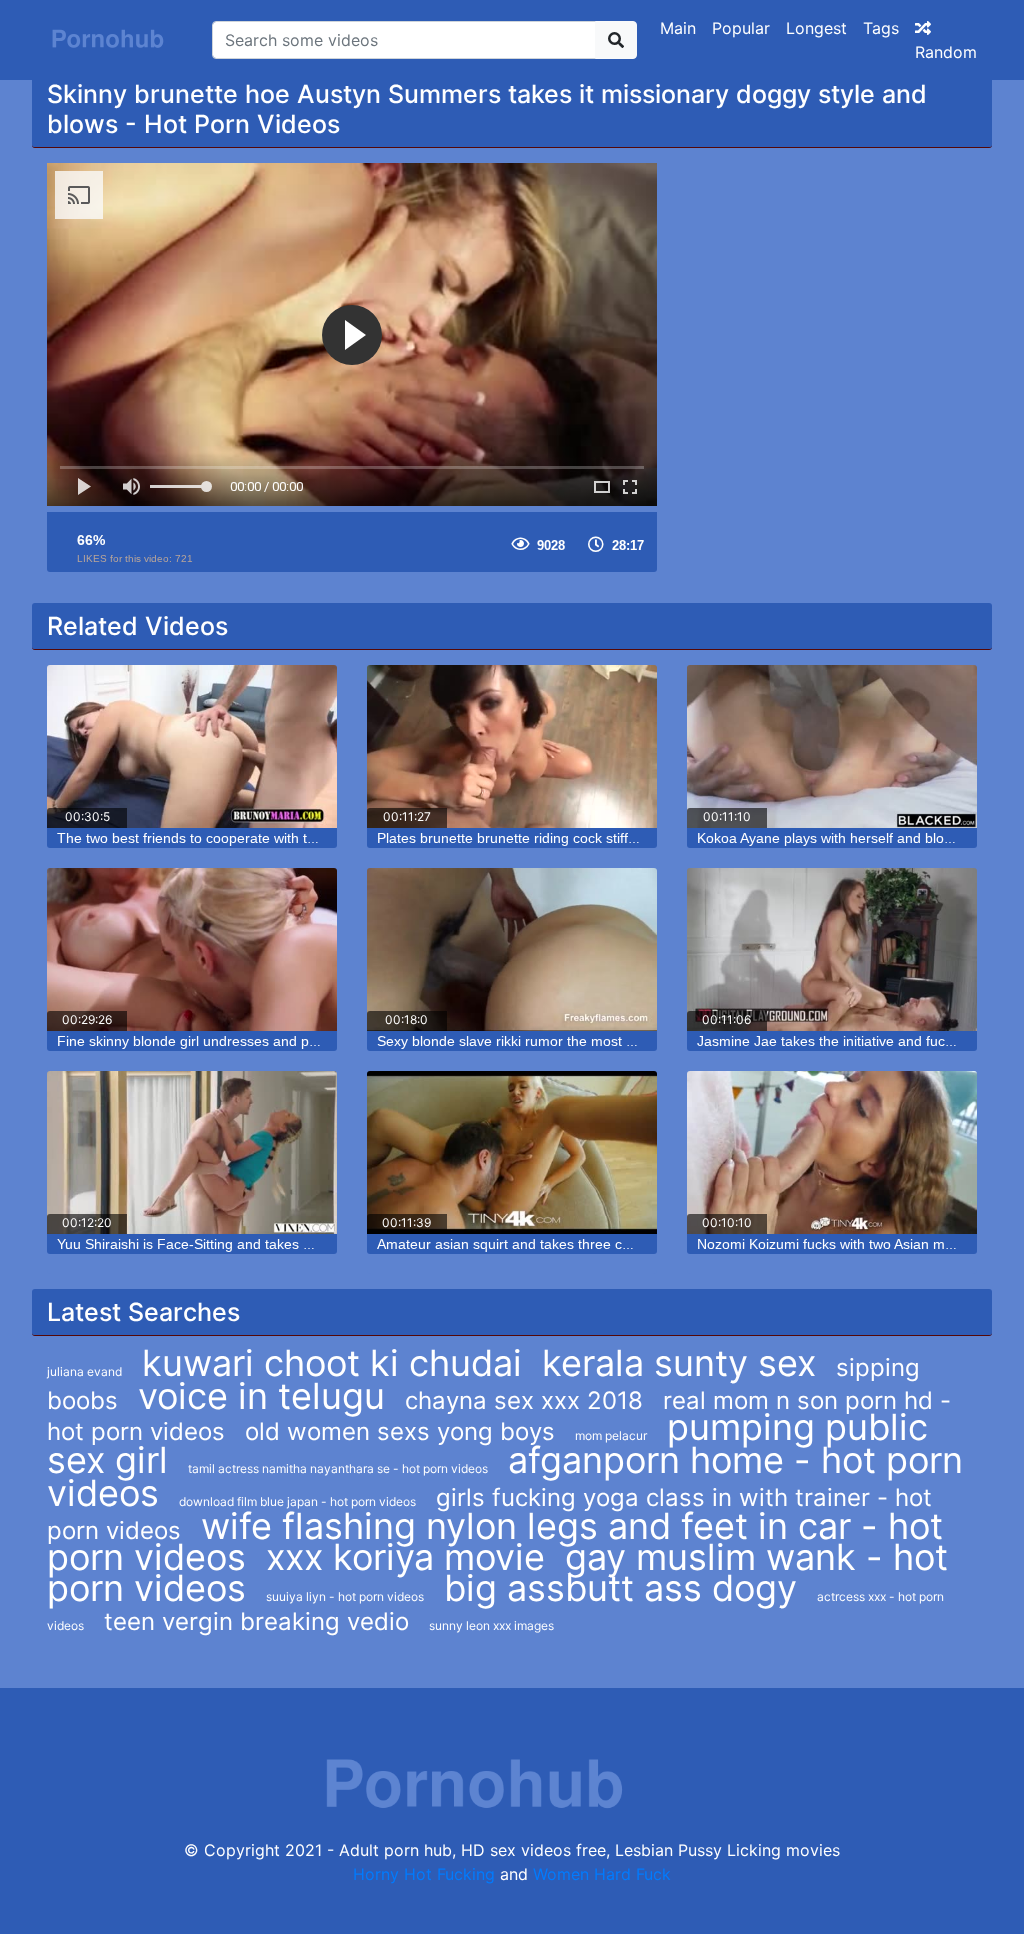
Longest (816, 28)
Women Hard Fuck (602, 1874)
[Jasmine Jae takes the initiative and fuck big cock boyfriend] (832, 949)
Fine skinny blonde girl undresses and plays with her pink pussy (258, 1041)
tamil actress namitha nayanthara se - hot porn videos (338, 1468)
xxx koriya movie (405, 1557)
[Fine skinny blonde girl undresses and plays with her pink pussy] (192, 949)
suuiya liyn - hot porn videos (345, 1596)
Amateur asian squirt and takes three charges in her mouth (563, 1244)
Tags (881, 28)
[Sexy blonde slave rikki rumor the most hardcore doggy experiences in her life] (512, 949)
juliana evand (84, 1371)
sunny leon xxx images (491, 1625)
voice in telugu (261, 1396)
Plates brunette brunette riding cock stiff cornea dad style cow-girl (583, 838)
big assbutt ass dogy (620, 1588)
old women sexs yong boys (400, 1431)
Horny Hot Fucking (424, 1874)
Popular (741, 28)
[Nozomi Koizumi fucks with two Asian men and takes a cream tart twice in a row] (832, 1152)
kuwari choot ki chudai (332, 1363)
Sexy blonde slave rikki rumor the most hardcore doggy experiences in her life (623, 1041)
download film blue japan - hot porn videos (297, 1501)
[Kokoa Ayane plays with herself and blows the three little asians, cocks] (832, 746)
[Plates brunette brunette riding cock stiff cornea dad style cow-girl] (512, 746)
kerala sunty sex (679, 1363)
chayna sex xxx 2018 (524, 1400)
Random (946, 52)
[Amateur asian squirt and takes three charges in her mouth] (512, 1152)
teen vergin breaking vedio (256, 1621)
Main (678, 28)
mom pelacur (611, 1435)
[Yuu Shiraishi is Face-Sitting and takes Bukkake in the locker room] (192, 1152)
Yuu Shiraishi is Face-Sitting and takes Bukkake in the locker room (266, 1244)
